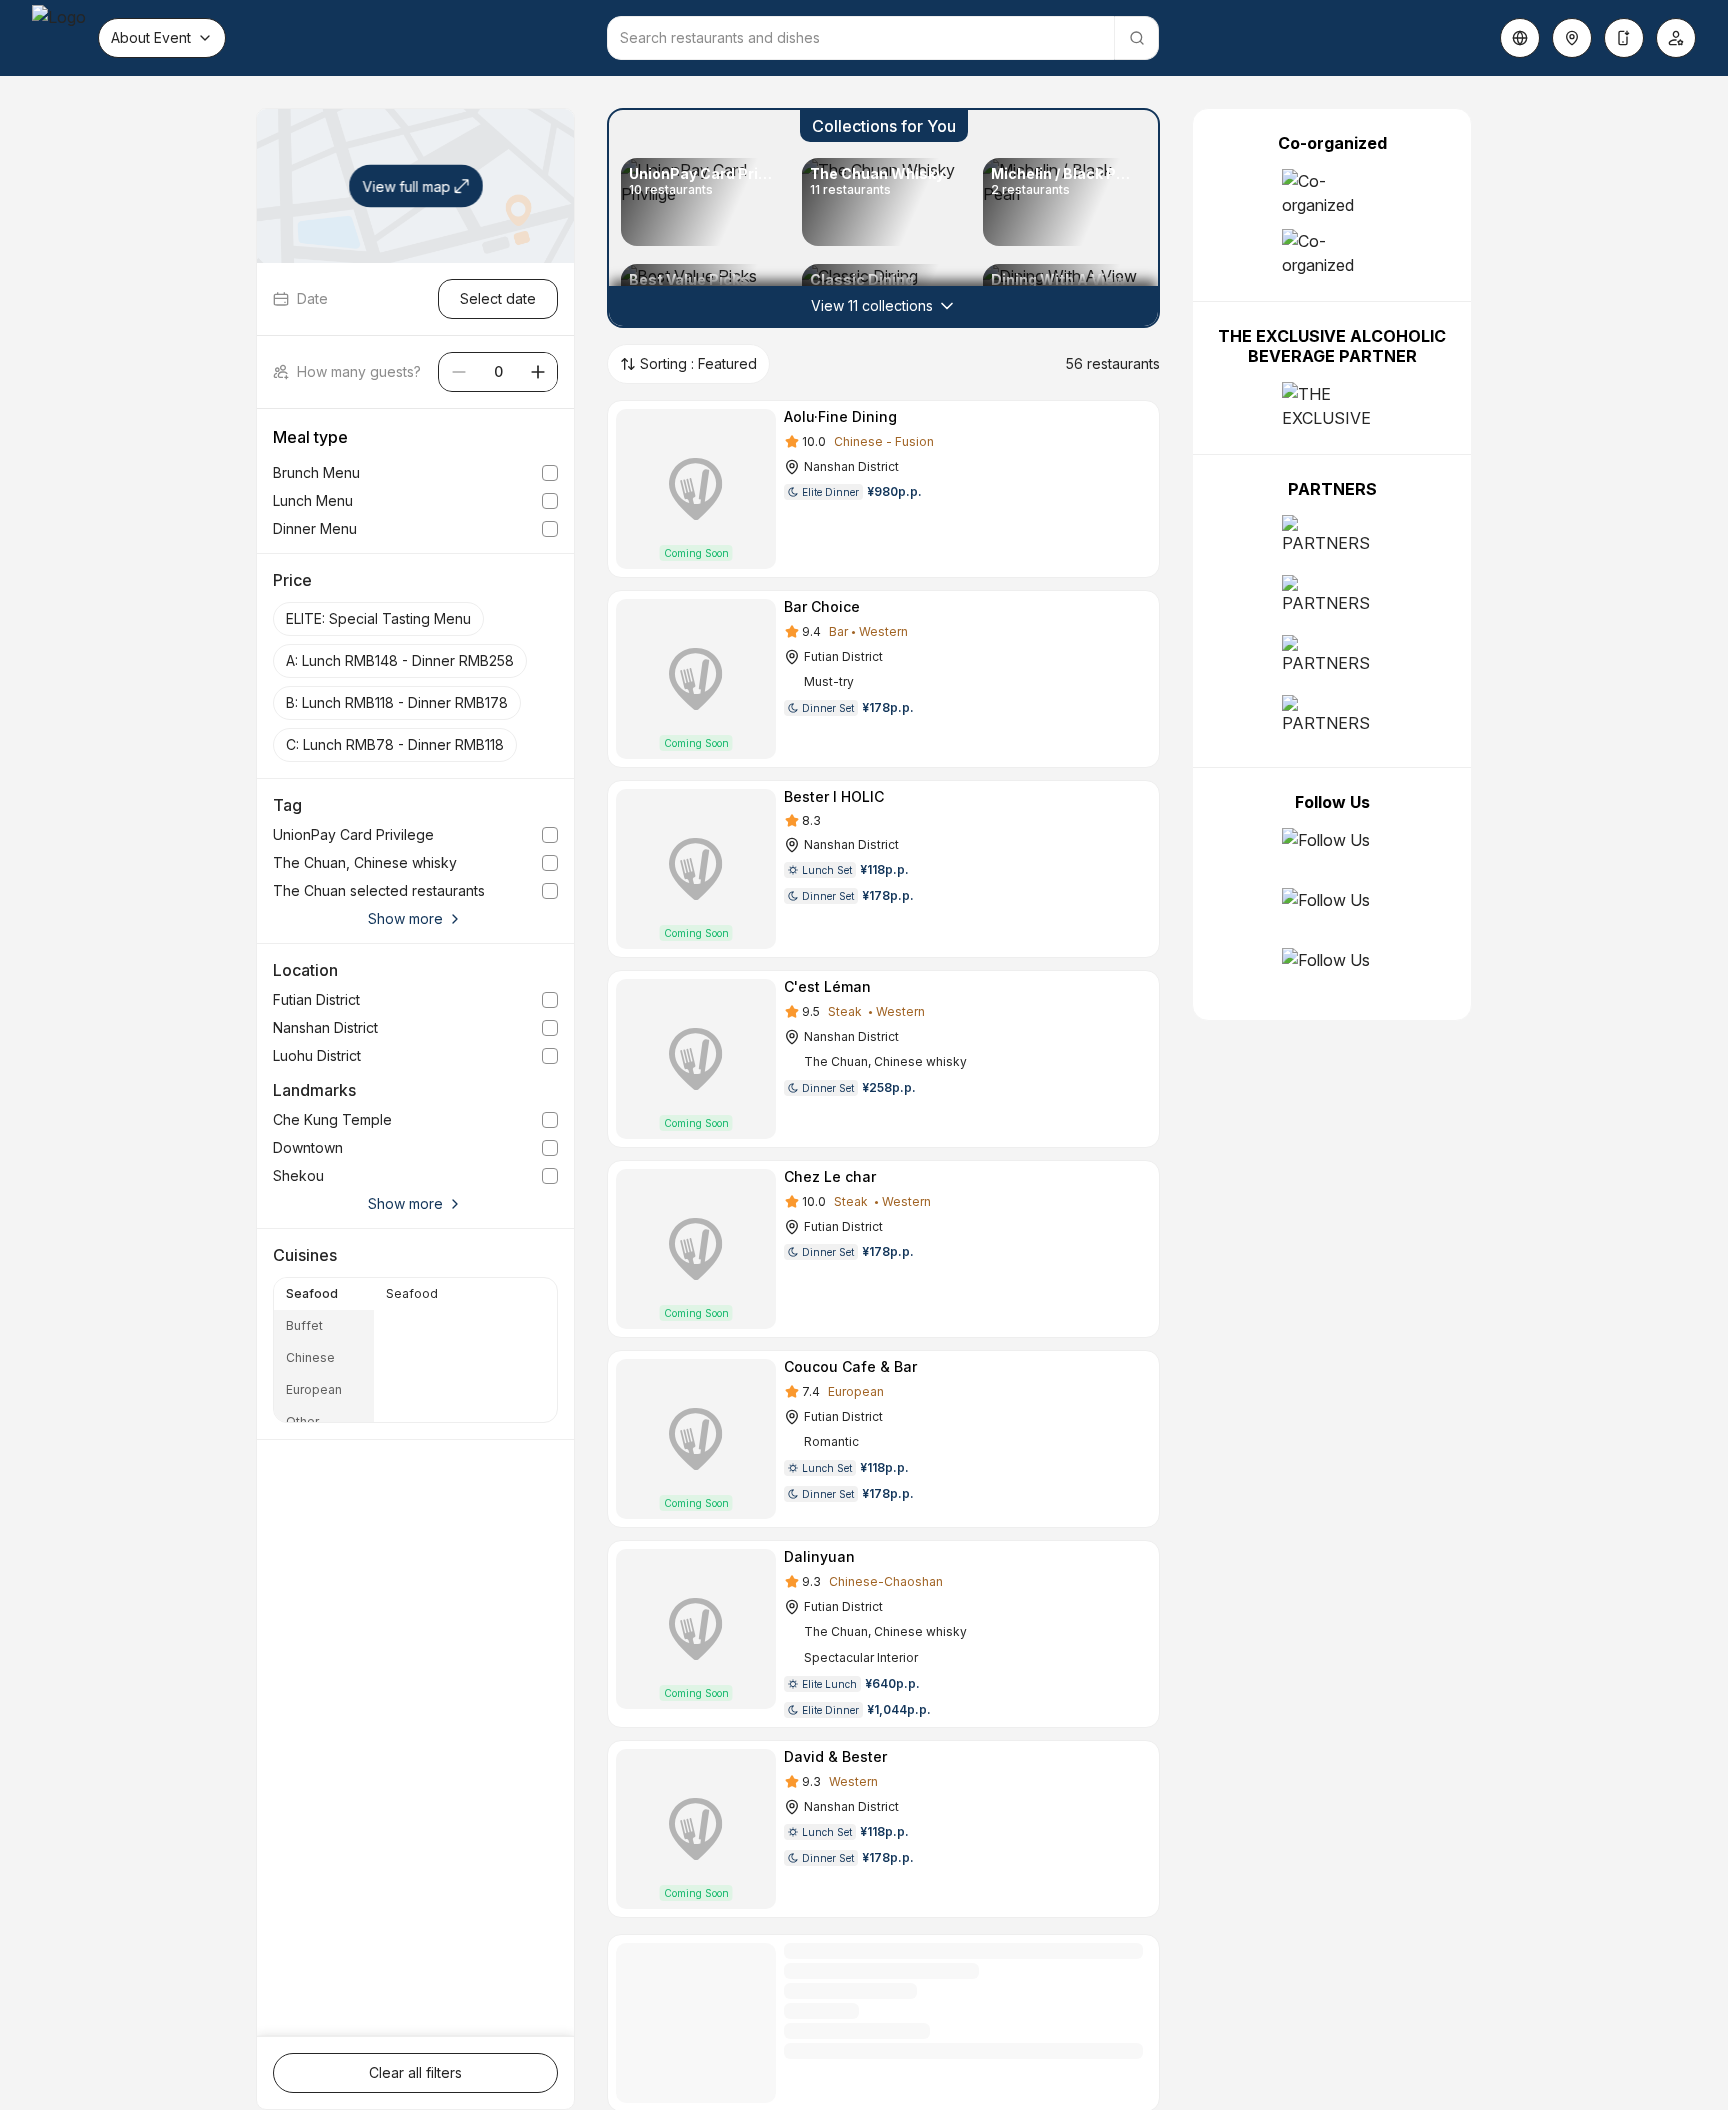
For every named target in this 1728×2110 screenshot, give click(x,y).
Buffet (304, 1325)
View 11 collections (872, 305)
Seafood (312, 1293)
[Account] (1676, 38)
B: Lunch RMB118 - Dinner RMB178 (397, 702)
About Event (151, 37)
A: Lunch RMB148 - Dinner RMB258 (400, 660)
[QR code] (1624, 38)
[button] (883, 218)
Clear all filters (415, 2072)
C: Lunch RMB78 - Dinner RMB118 (395, 744)
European (314, 1389)
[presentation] (324, 1350)
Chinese (310, 1357)
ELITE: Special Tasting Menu (378, 618)
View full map (406, 186)
